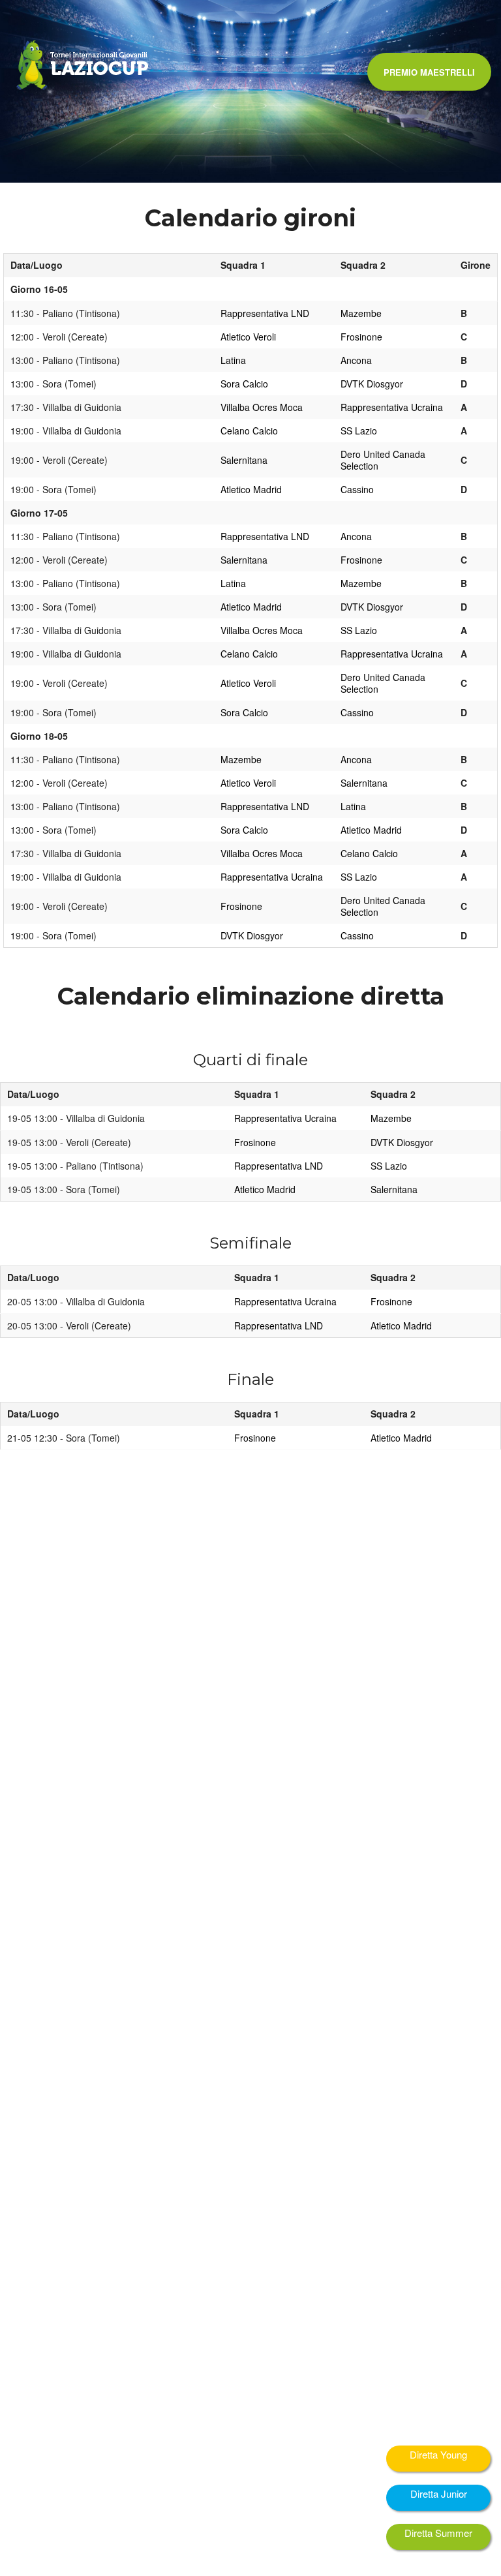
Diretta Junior (439, 2493)
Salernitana (244, 460)
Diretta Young (438, 2454)
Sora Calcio (244, 384)
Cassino (357, 489)
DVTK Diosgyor (372, 384)
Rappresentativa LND (265, 313)
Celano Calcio (249, 431)
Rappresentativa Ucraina (392, 407)
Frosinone (361, 337)
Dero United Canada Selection (383, 460)
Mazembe (361, 313)
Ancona (356, 360)
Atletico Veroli (248, 337)
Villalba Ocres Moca (262, 407)
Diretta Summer (438, 2533)
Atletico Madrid (251, 489)
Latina (233, 360)
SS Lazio (359, 431)
